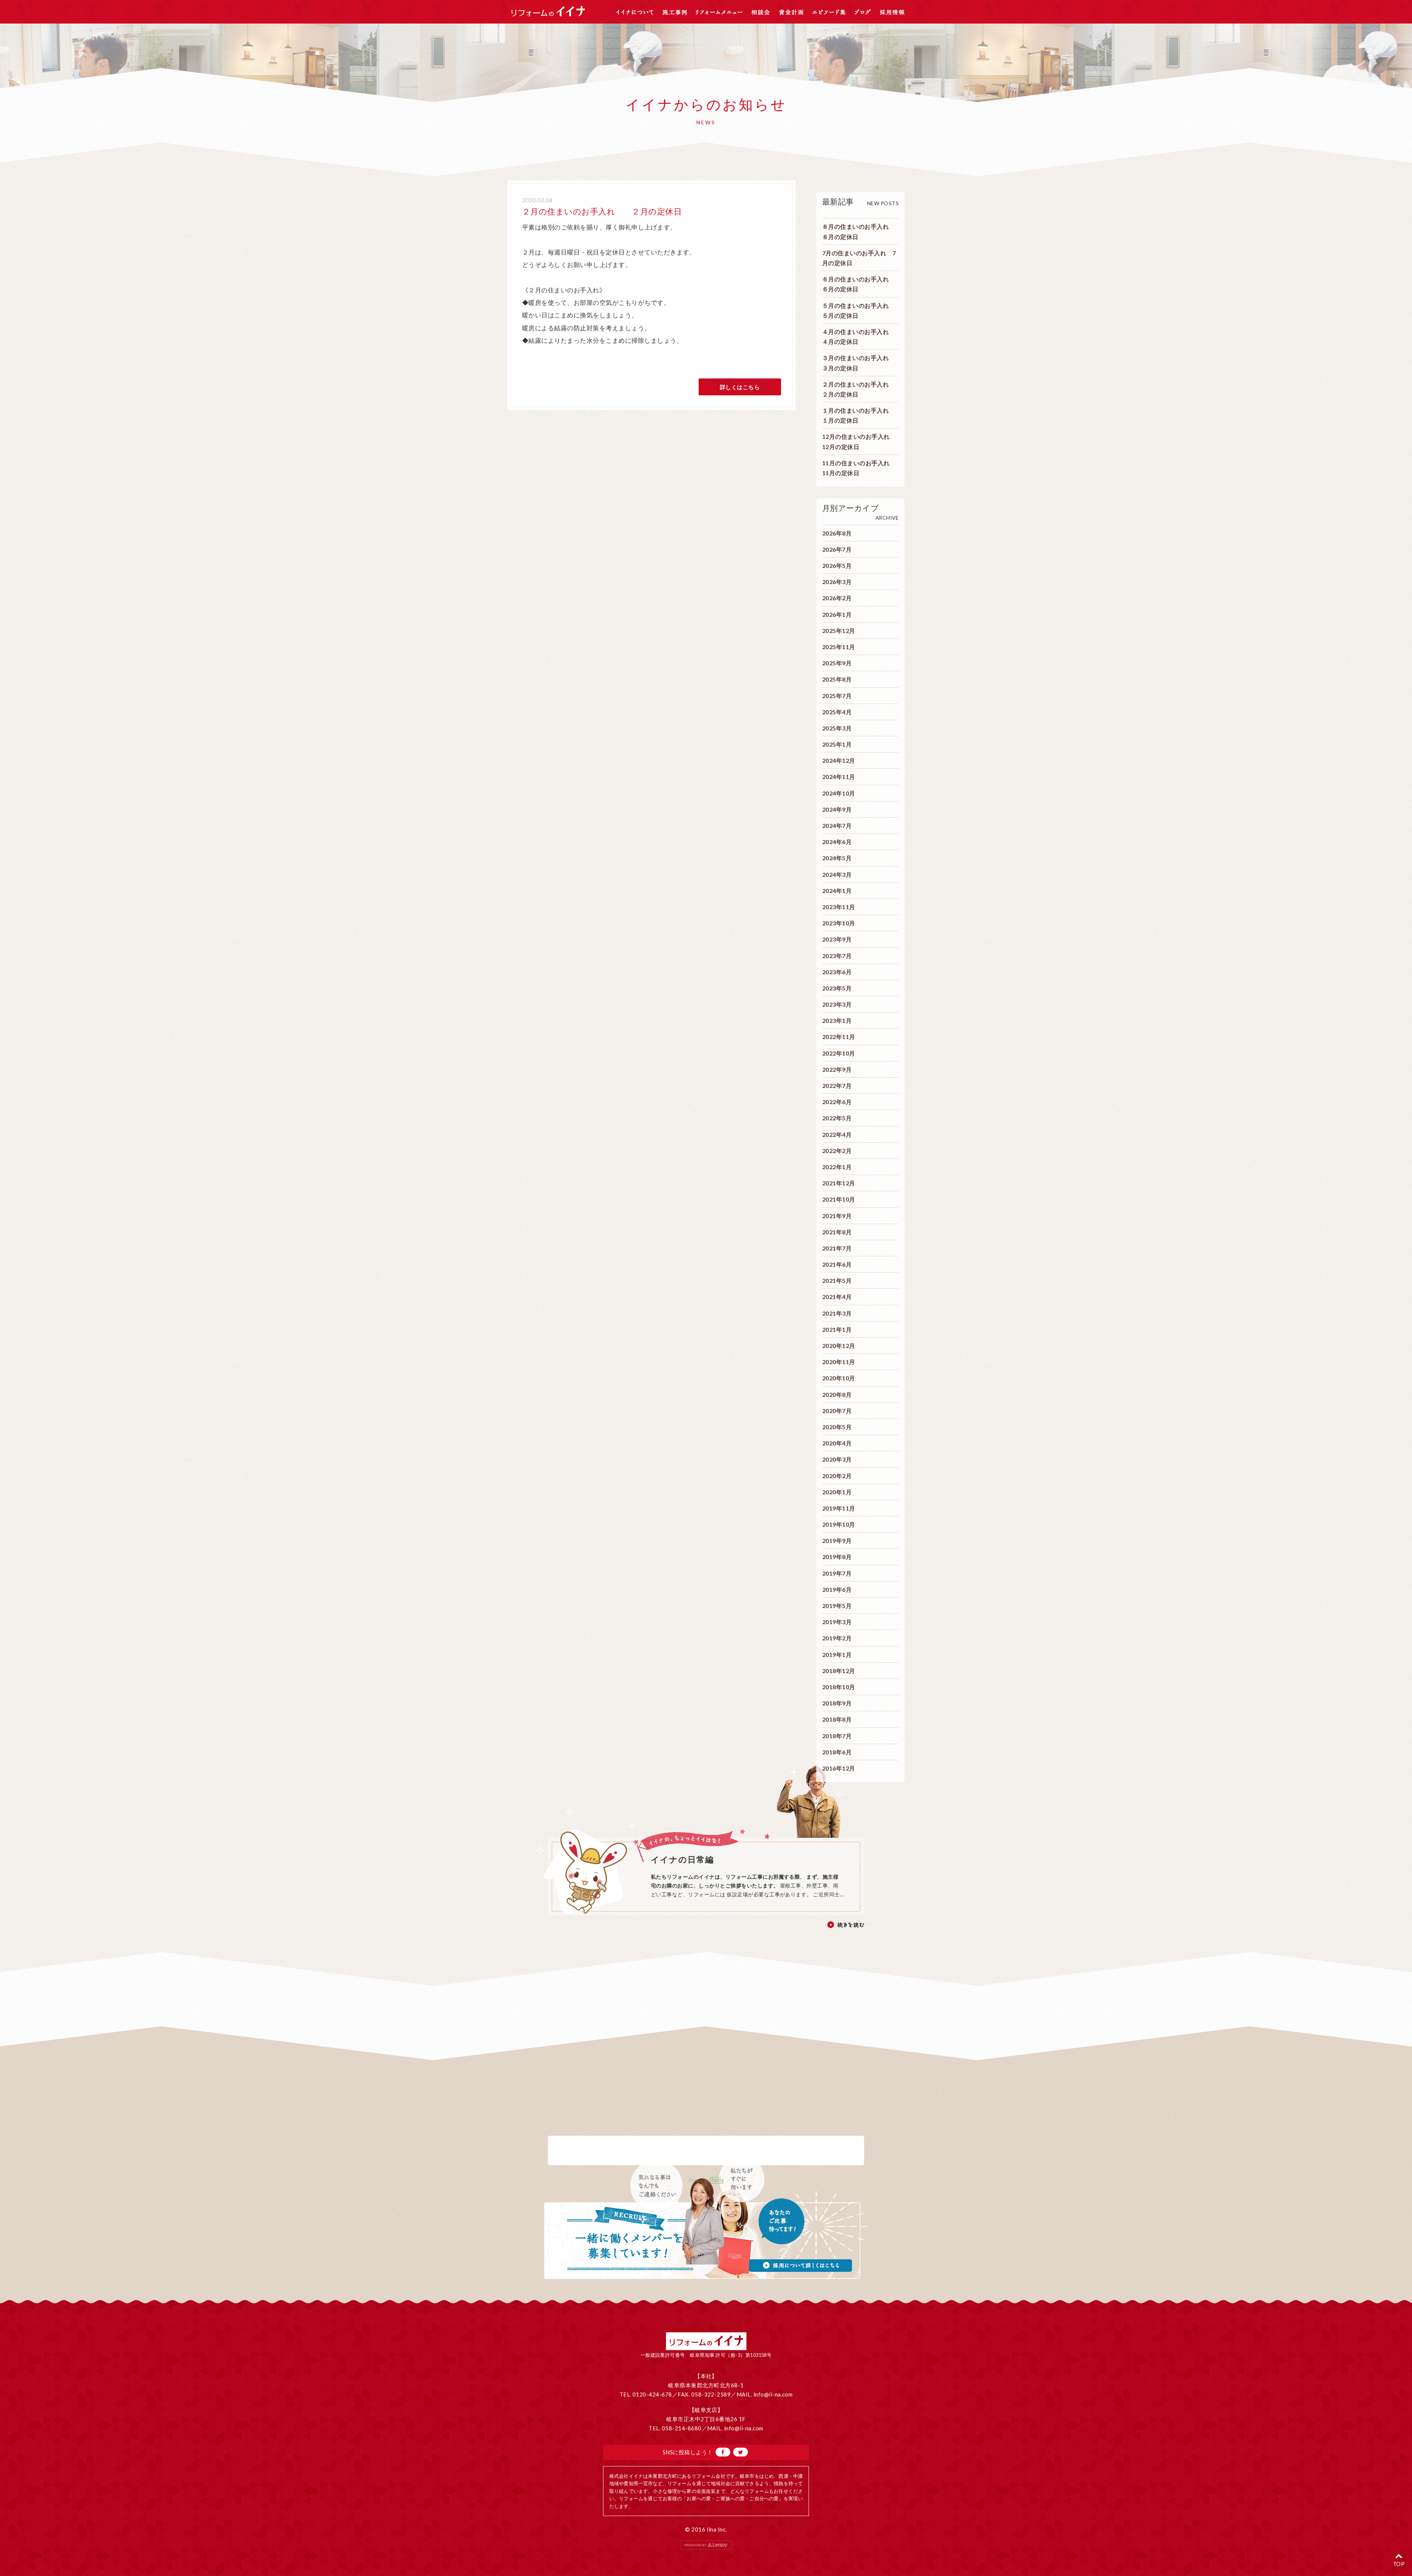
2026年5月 (837, 565)
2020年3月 (837, 1459)
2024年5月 (837, 858)
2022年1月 (837, 1167)
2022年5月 (837, 1118)
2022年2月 (837, 1151)
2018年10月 (839, 1687)
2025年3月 (837, 728)
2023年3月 (837, 1004)
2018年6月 (837, 1752)
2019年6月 (837, 1589)
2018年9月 (837, 1703)
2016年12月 (839, 1768)
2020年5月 (837, 1427)
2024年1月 (837, 891)
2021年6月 (837, 1264)
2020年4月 (837, 1443)
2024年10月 (839, 793)
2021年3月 (837, 1313)
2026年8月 (837, 533)
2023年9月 (837, 939)
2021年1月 (837, 1329)
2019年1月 (837, 1655)
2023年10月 (839, 923)
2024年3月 (837, 874)
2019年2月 (837, 1638)
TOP (1399, 2564)
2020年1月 (837, 1492)
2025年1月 (837, 744)
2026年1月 (837, 614)
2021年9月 (837, 1216)
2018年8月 (837, 1719)
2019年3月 (837, 1622)
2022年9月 (837, 1069)
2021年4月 (837, 1297)
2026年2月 (837, 598)
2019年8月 (837, 1557)
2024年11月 (839, 777)
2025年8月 (837, 679)
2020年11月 (839, 1362)
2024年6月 (837, 842)
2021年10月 (839, 1199)
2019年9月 (837, 1540)
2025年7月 (837, 696)
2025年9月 (837, 663)
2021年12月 (839, 1183)
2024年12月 (839, 760)
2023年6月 (837, 972)
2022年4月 (837, 1134)
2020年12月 (839, 1346)
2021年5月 (837, 1280)
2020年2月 (837, 1476)
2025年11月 (839, 647)
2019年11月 (839, 1508)
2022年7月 (837, 1086)
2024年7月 (837, 826)
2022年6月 (837, 1102)
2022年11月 (839, 1037)
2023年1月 (837, 1020)
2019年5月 (837, 1606)
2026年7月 (837, 549)
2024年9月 (837, 809)
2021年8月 (837, 1232)
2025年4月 (837, 712)
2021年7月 (837, 1248)
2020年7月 (837, 1411)
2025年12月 (839, 631)
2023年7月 (837, 956)
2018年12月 (839, 1671)
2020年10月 (839, 1378)
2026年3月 (837, 582)
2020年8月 (837, 1394)
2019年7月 (837, 1573)
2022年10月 (839, 1053)
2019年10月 (839, 1524)
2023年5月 (837, 988)
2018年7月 (837, 1736)
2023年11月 (839, 907)
